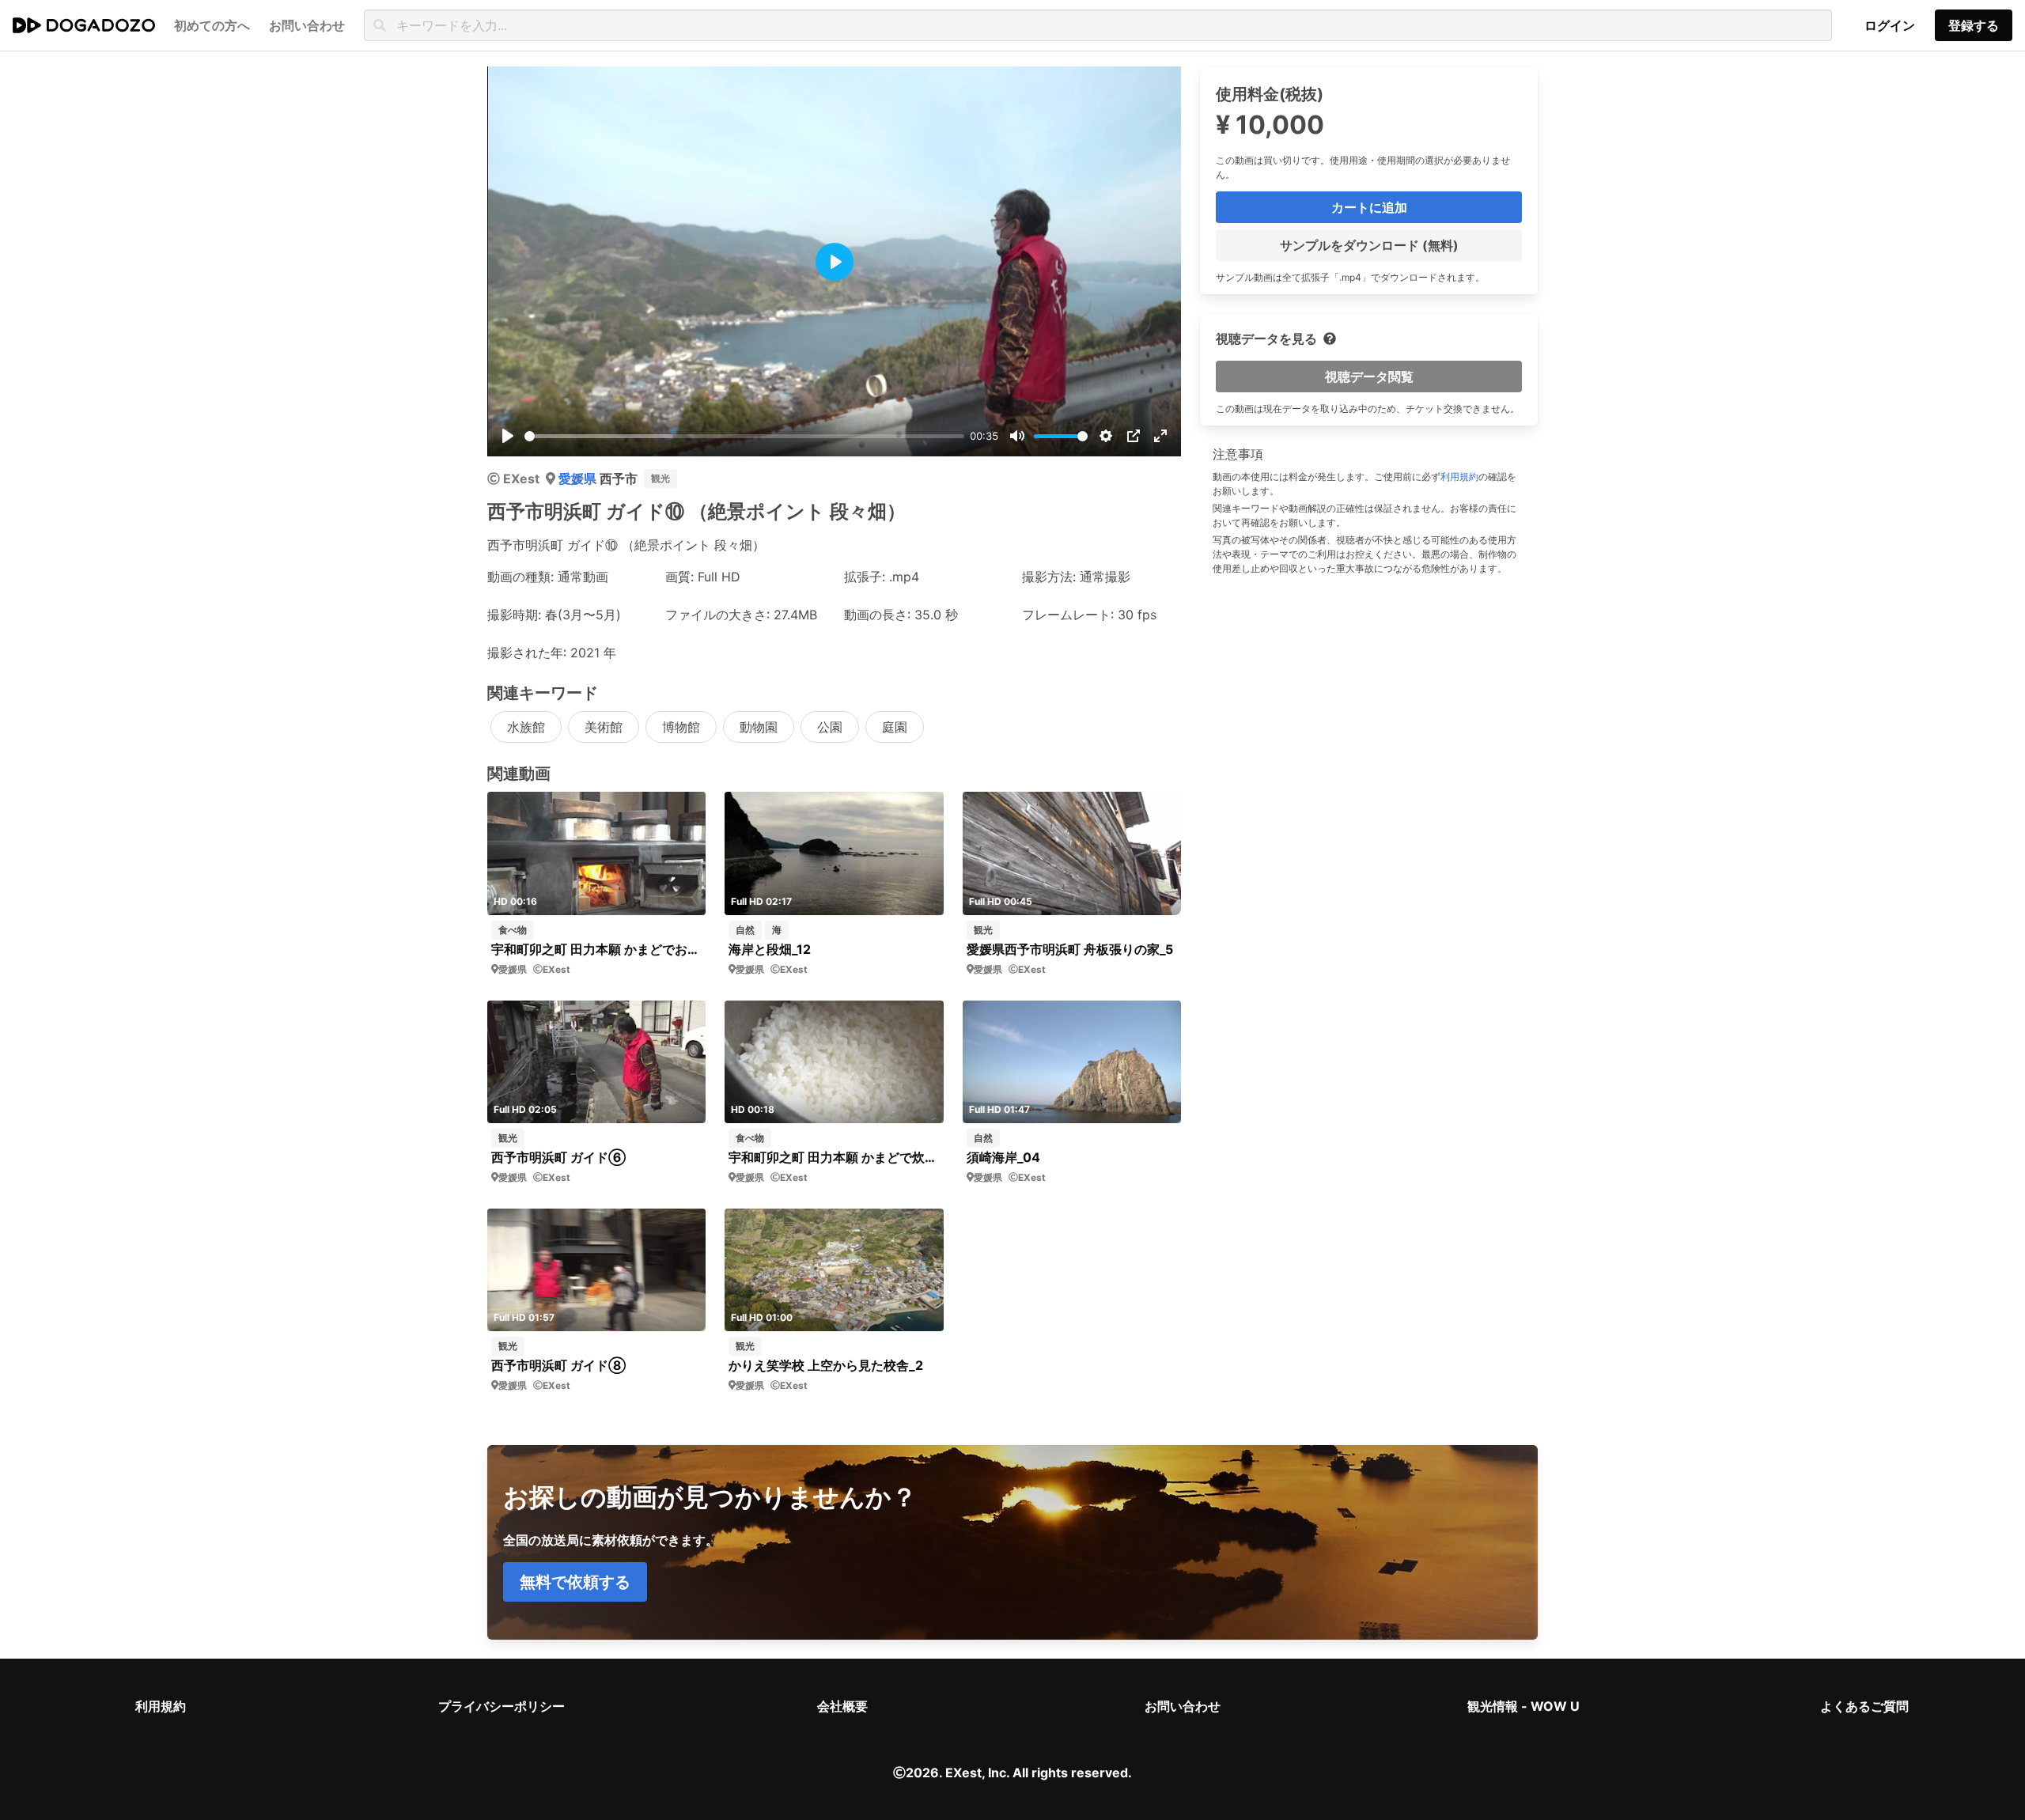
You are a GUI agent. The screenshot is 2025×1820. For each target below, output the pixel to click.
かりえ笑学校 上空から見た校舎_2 (826, 1365)
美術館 (604, 727)
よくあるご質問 (1864, 1706)
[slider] (744, 436)
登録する (1974, 25)
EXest (521, 479)
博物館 (681, 727)
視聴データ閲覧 (1369, 376)
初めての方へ (212, 25)
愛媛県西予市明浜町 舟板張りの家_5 (1070, 949)
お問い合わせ (1183, 1706)
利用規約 (1459, 477)
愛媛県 (579, 479)
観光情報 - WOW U (1523, 1706)
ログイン (1890, 25)
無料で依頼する (575, 1582)
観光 (660, 478)
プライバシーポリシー (502, 1706)
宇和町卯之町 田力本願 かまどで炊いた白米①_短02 (834, 1157)
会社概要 (842, 1706)
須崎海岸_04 (1003, 1157)
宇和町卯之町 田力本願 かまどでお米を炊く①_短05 (597, 949)
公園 (830, 727)
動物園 (759, 727)
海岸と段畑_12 (770, 949)
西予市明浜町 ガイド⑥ (558, 1157)
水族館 (526, 727)
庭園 (895, 727)
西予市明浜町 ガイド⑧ (558, 1365)
